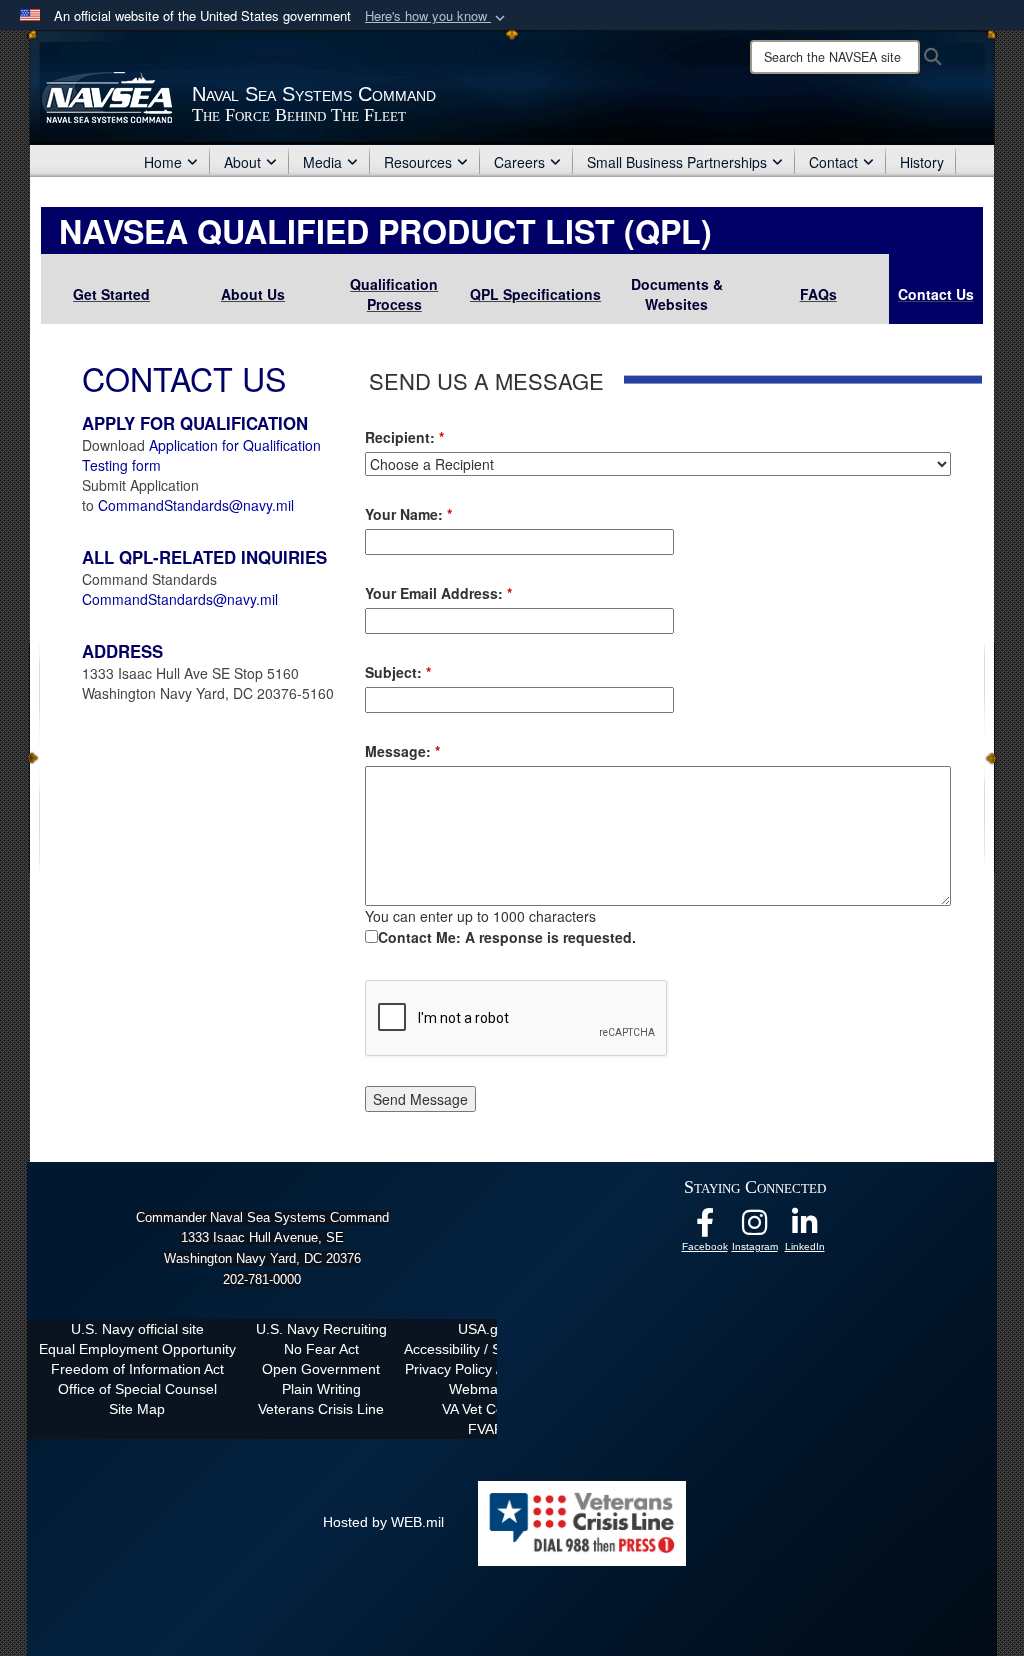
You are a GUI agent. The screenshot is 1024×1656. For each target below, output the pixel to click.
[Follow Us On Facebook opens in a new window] (705, 1228)
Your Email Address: (438, 593)
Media (322, 162)
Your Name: (408, 514)
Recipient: (404, 437)
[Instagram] (755, 1228)
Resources (418, 162)
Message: (402, 751)
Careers (519, 162)
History (922, 162)
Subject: (398, 672)
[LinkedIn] (805, 1228)
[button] (437, 16)
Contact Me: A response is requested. (507, 937)
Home (163, 162)
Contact (833, 162)
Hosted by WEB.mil (383, 1522)
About (242, 162)
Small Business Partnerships (677, 162)
